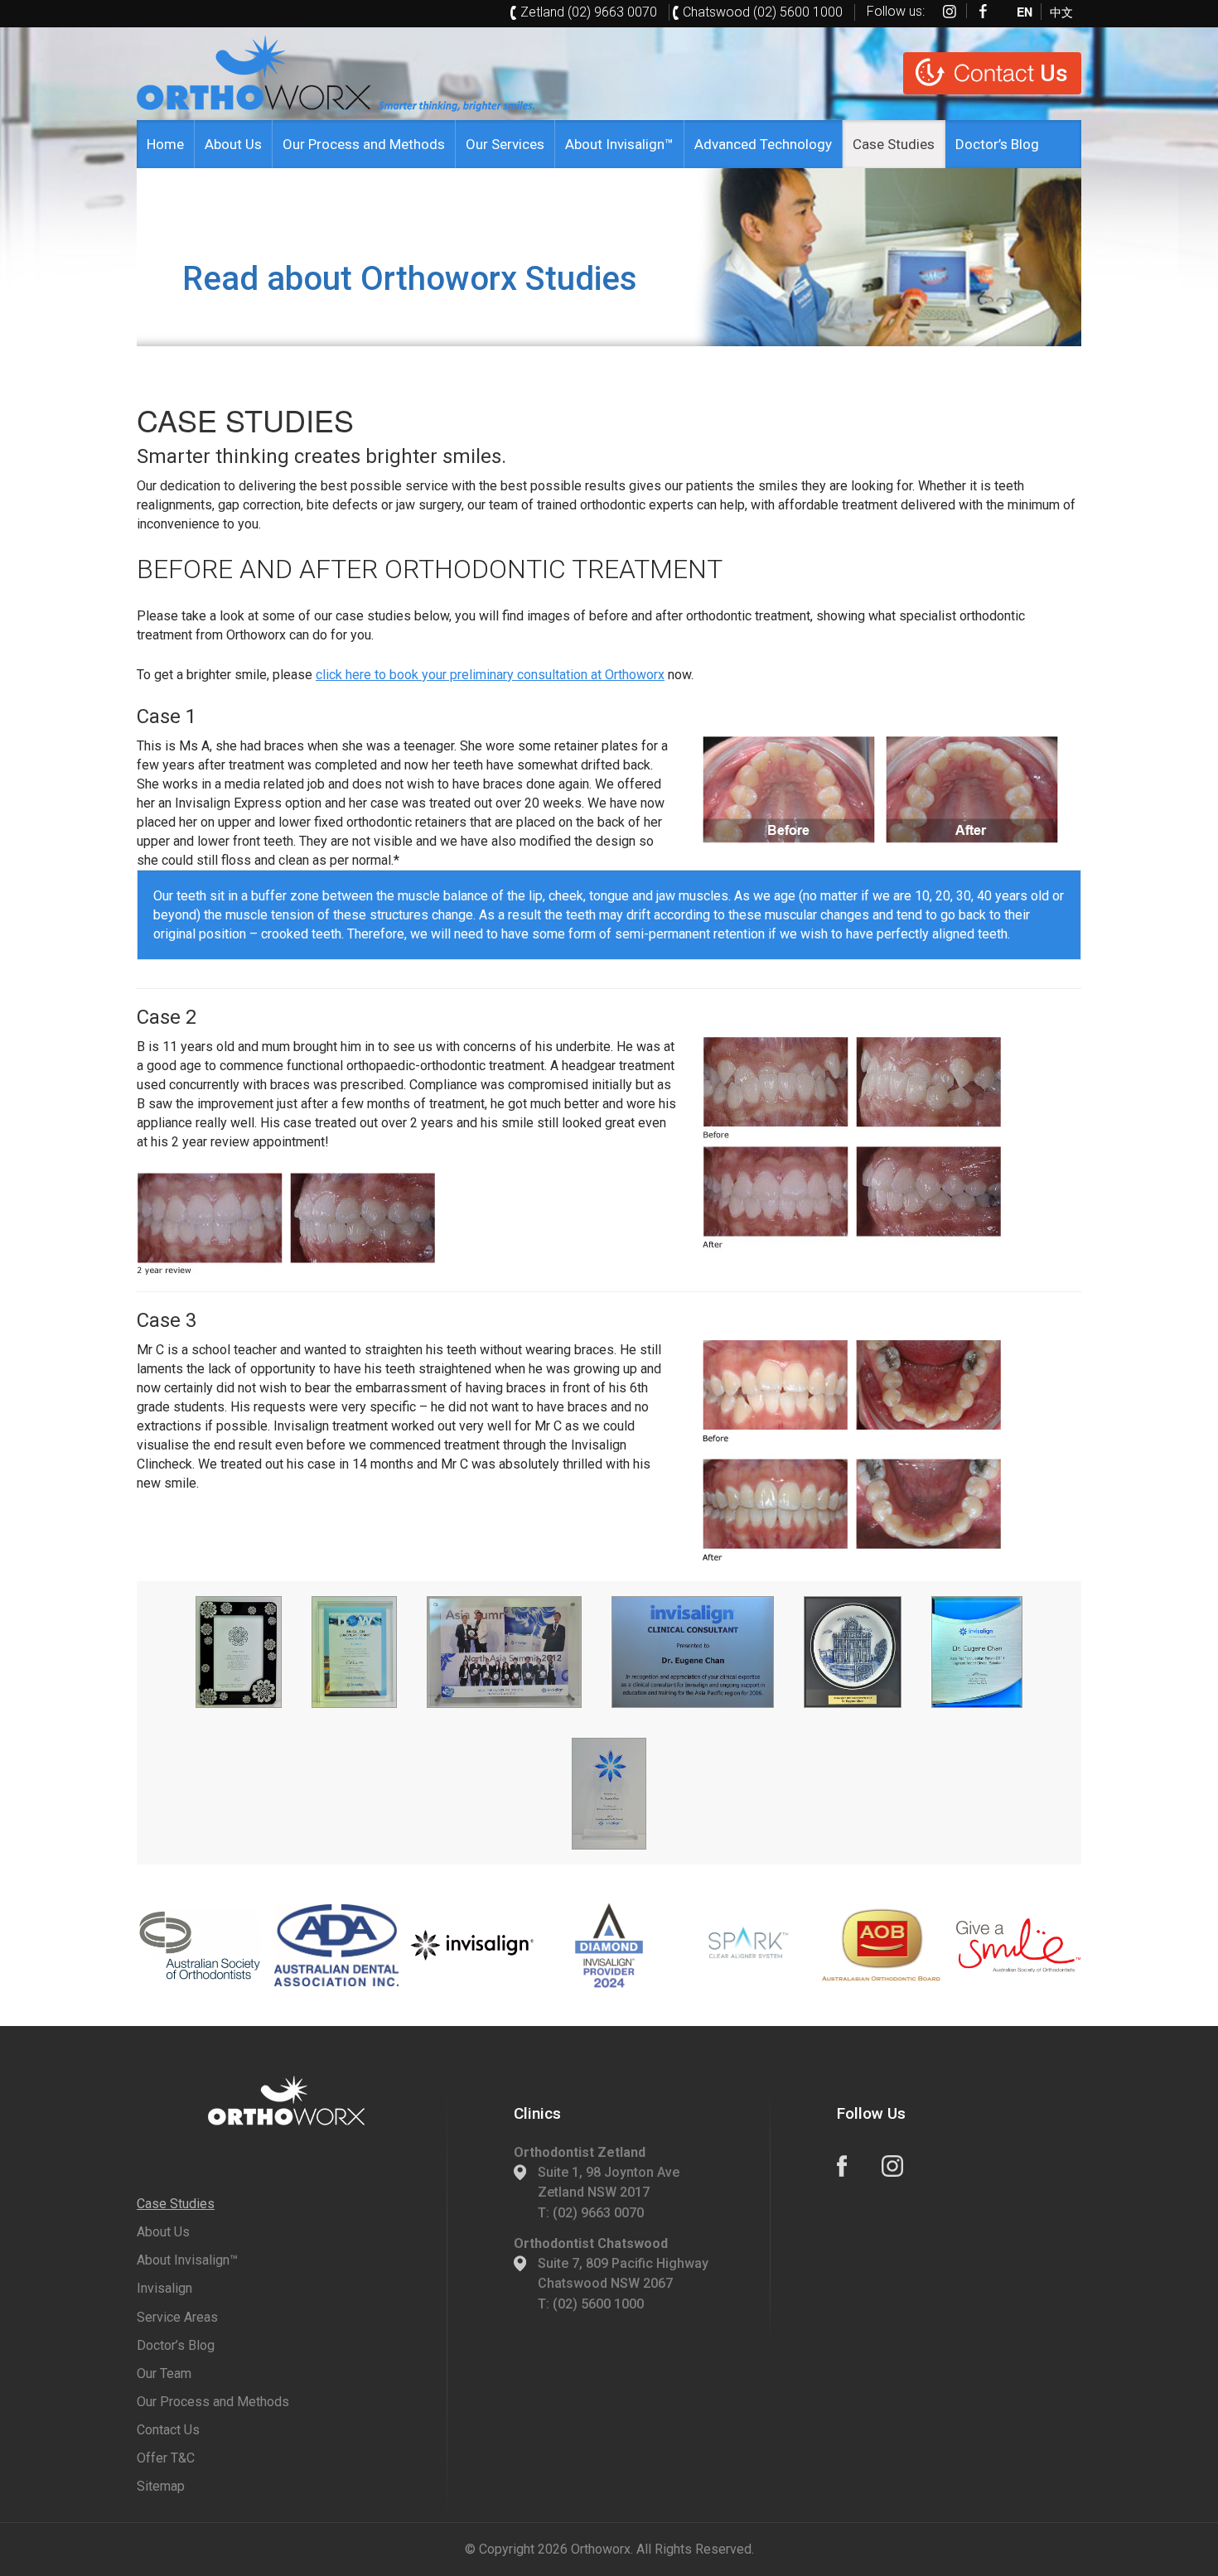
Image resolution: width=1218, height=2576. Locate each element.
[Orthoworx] (286, 2101)
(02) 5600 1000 (598, 2304)
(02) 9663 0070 (598, 2213)
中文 (1061, 11)
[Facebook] (984, 11)
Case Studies (894, 144)
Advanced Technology (763, 144)
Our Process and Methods (364, 144)
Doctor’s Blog (997, 144)
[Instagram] (950, 11)
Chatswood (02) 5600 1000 (763, 12)
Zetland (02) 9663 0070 (589, 12)
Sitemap (161, 2486)
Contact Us (168, 2430)
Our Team (164, 2373)
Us (1011, 73)
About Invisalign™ (619, 144)
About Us (233, 144)
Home (165, 144)
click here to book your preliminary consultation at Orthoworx (490, 675)
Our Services (505, 144)
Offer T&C (166, 2458)
